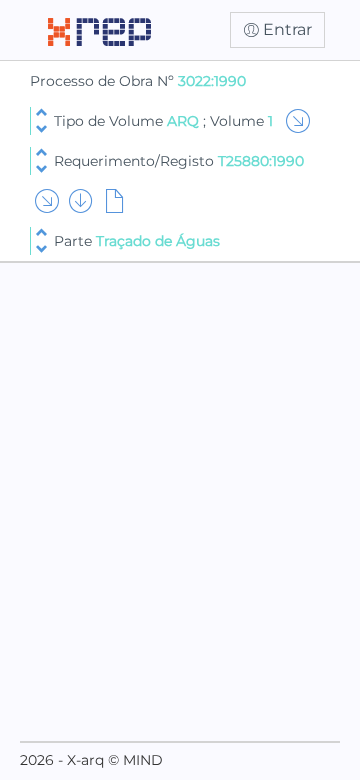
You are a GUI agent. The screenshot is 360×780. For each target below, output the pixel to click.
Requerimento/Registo (179, 161)
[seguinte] (41, 129)
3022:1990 (212, 81)
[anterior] (41, 112)
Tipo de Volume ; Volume (163, 121)
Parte (137, 241)
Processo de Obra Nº (104, 81)
